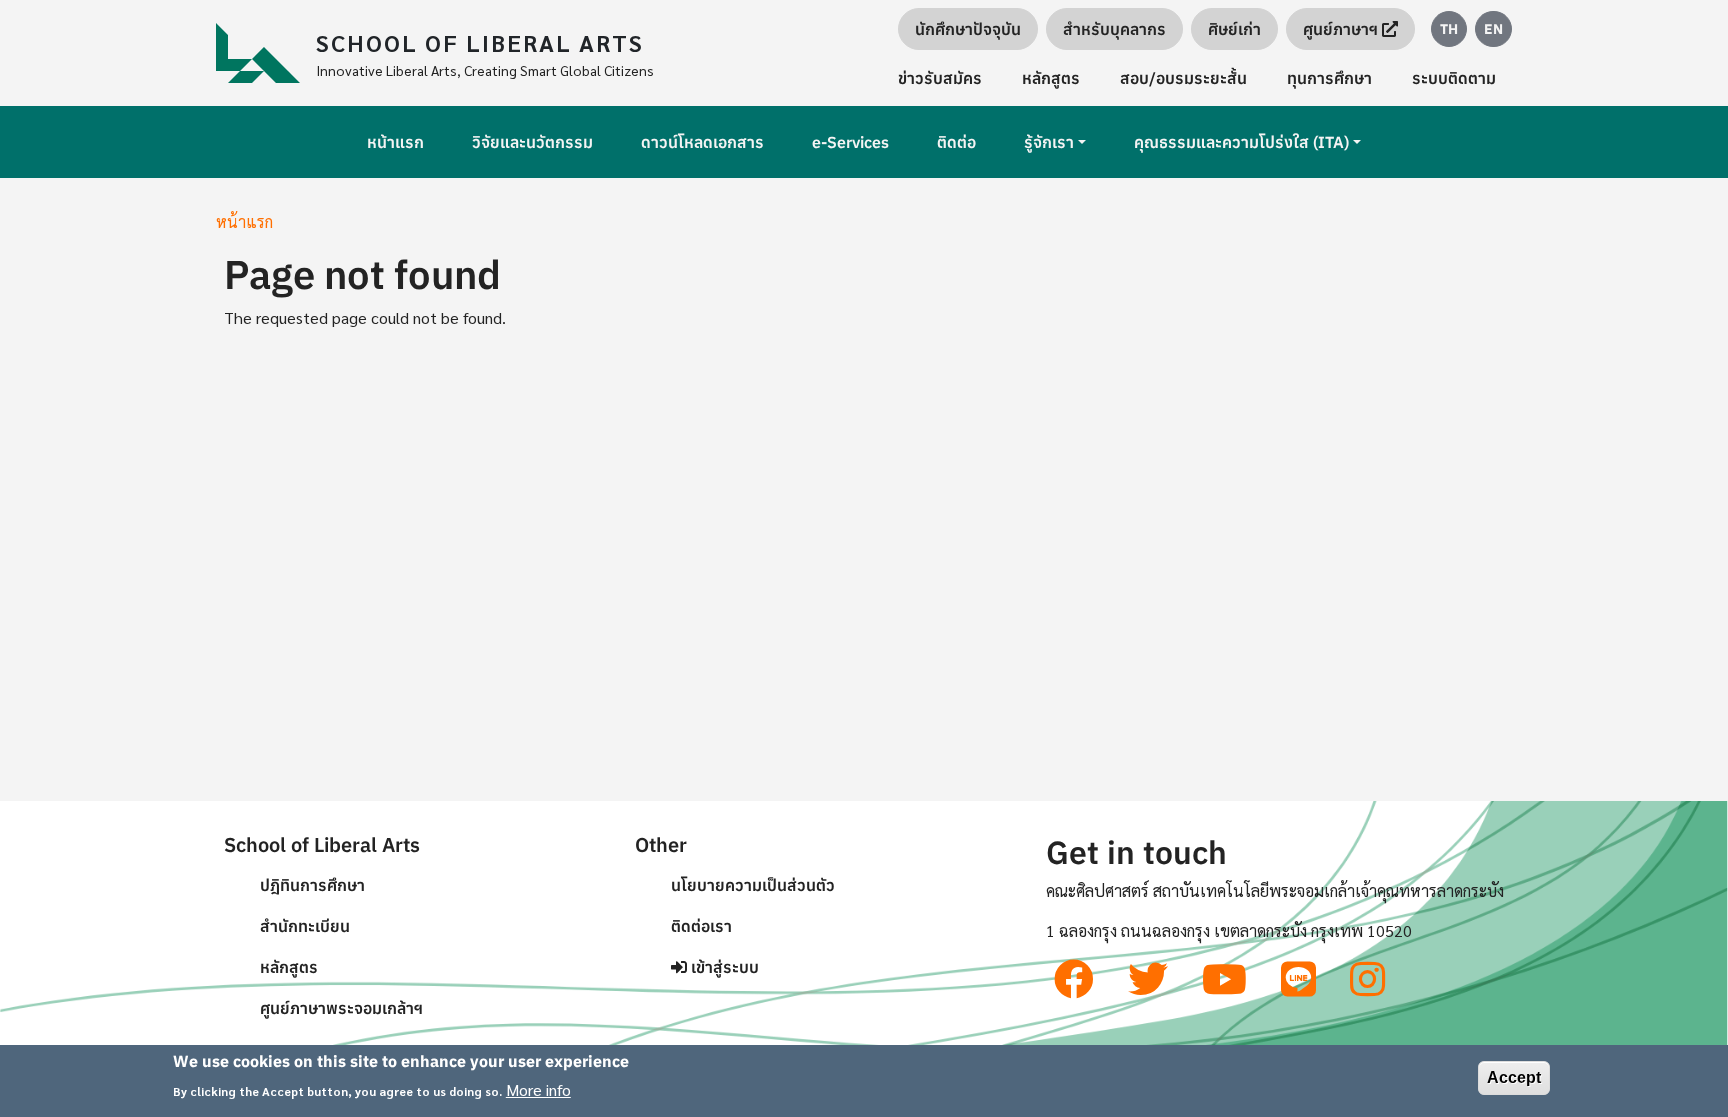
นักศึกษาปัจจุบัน (968, 29)
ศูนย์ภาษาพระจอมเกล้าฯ (341, 1008)
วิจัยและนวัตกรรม (532, 142)
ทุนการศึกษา (1329, 78)
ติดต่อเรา (701, 926)
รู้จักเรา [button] (1049, 142)
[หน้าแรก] (266, 53)
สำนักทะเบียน (305, 926)
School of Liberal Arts (480, 42)
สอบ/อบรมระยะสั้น (1183, 78)
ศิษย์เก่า (1234, 29)
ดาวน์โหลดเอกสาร (702, 142)
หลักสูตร (1051, 78)
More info (538, 1088)
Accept (1514, 1077)
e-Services (850, 142)
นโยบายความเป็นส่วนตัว (753, 885)
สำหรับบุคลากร (1114, 29)
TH (1449, 29)
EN (1493, 29)
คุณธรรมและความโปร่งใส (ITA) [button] (1241, 142)
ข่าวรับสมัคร (940, 78)
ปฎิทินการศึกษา (312, 885)
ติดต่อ (956, 142)
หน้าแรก (395, 142)
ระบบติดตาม (1454, 78)
